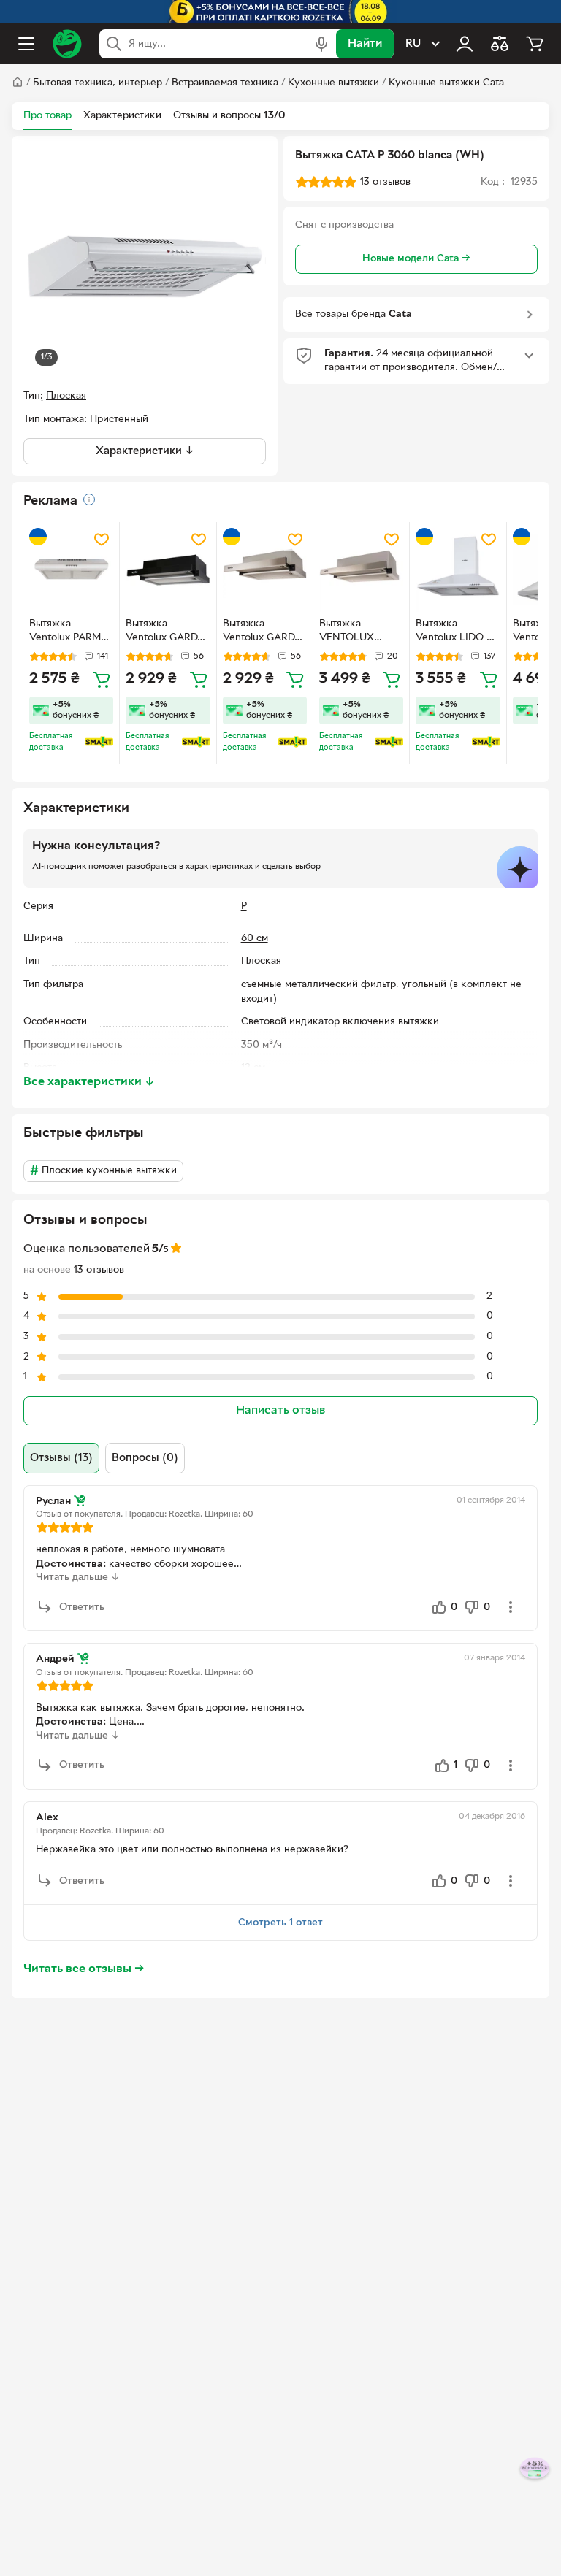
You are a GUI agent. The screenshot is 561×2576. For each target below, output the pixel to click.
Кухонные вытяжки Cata (446, 83)
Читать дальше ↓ (78, 1578)
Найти (365, 44)
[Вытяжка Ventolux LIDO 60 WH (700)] (458, 570)
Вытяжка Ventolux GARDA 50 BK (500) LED (166, 632)
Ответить (82, 1607)
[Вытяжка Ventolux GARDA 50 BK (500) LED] (168, 570)
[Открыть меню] (26, 44)
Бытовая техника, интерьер (98, 83)
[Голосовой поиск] (321, 44)
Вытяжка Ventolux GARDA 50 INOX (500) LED (262, 632)
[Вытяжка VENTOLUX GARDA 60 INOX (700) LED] (361, 570)
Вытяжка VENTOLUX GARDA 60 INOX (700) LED (358, 632)
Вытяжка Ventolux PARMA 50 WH (68, 632)
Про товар (47, 116)
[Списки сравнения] (500, 44)
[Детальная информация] (89, 499)
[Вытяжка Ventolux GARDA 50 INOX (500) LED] (265, 570)
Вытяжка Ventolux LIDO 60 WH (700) (457, 632)
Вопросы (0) (145, 1458)
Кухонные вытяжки (333, 83)
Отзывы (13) (61, 1458)
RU (413, 44)
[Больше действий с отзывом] (511, 1607)
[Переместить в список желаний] (102, 540)
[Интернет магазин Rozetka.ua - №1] (67, 44)
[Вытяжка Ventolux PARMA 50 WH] (71, 570)
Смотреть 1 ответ (280, 1923)
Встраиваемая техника (225, 83)
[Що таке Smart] (99, 742)
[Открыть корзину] (535, 44)
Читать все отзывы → (84, 1969)
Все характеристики (89, 1082)
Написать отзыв (280, 1411)
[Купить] (102, 679)
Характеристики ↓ (145, 451)
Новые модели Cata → (416, 259)
